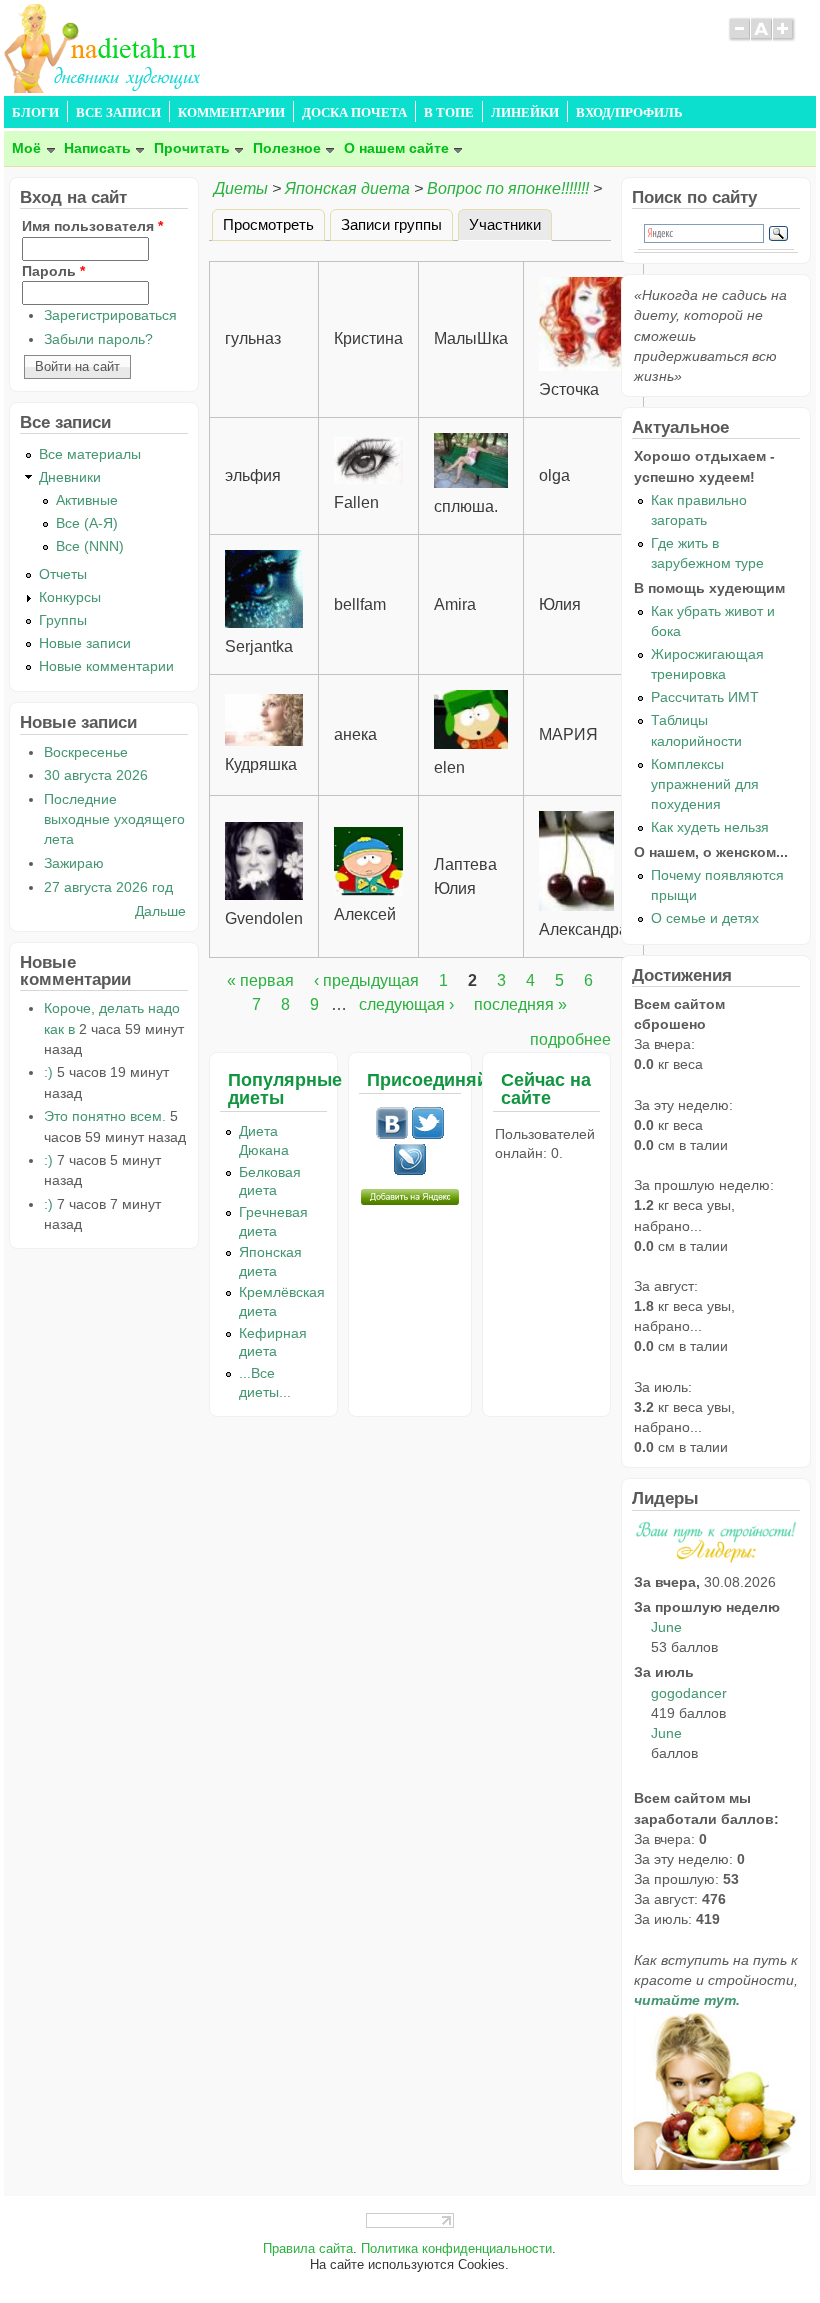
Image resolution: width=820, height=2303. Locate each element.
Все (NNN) (90, 546)
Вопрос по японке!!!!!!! (508, 188)
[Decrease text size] (739, 38)
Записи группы (391, 223)
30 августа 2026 (96, 775)
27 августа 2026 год (108, 887)
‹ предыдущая (366, 980)
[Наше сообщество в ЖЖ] (410, 1171)
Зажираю (74, 863)
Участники (510, 223)
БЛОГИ (35, 113)
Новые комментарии (106, 666)
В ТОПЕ (449, 113)
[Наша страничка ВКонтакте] (392, 1134)
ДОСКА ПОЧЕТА (354, 113)
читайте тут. (687, 2000)
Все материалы (90, 454)
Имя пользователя (92, 226)
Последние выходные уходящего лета (114, 819)
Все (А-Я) (87, 523)
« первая (260, 980)
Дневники (70, 477)
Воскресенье (86, 752)
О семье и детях (705, 918)
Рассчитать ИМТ (705, 697)
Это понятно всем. (105, 1116)
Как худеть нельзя (710, 827)
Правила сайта (308, 2249)
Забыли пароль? (98, 339)
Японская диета (347, 188)
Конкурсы (70, 597)
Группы (63, 620)
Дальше (160, 911)
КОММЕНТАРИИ (231, 113)
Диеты (241, 188)
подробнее (570, 1039)
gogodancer (689, 1693)
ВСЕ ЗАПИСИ (118, 113)
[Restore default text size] (761, 38)
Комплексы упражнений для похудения (705, 784)
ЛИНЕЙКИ (525, 113)
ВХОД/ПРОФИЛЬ (629, 113)
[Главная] (104, 87)
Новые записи (85, 643)
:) (48, 1072)
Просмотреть (268, 223)
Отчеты (63, 574)
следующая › (406, 1004)
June (666, 1627)
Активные (87, 500)
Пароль (53, 271)
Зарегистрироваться (110, 315)
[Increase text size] (784, 38)
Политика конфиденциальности (456, 2249)
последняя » (520, 1004)
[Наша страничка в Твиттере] (428, 1134)
